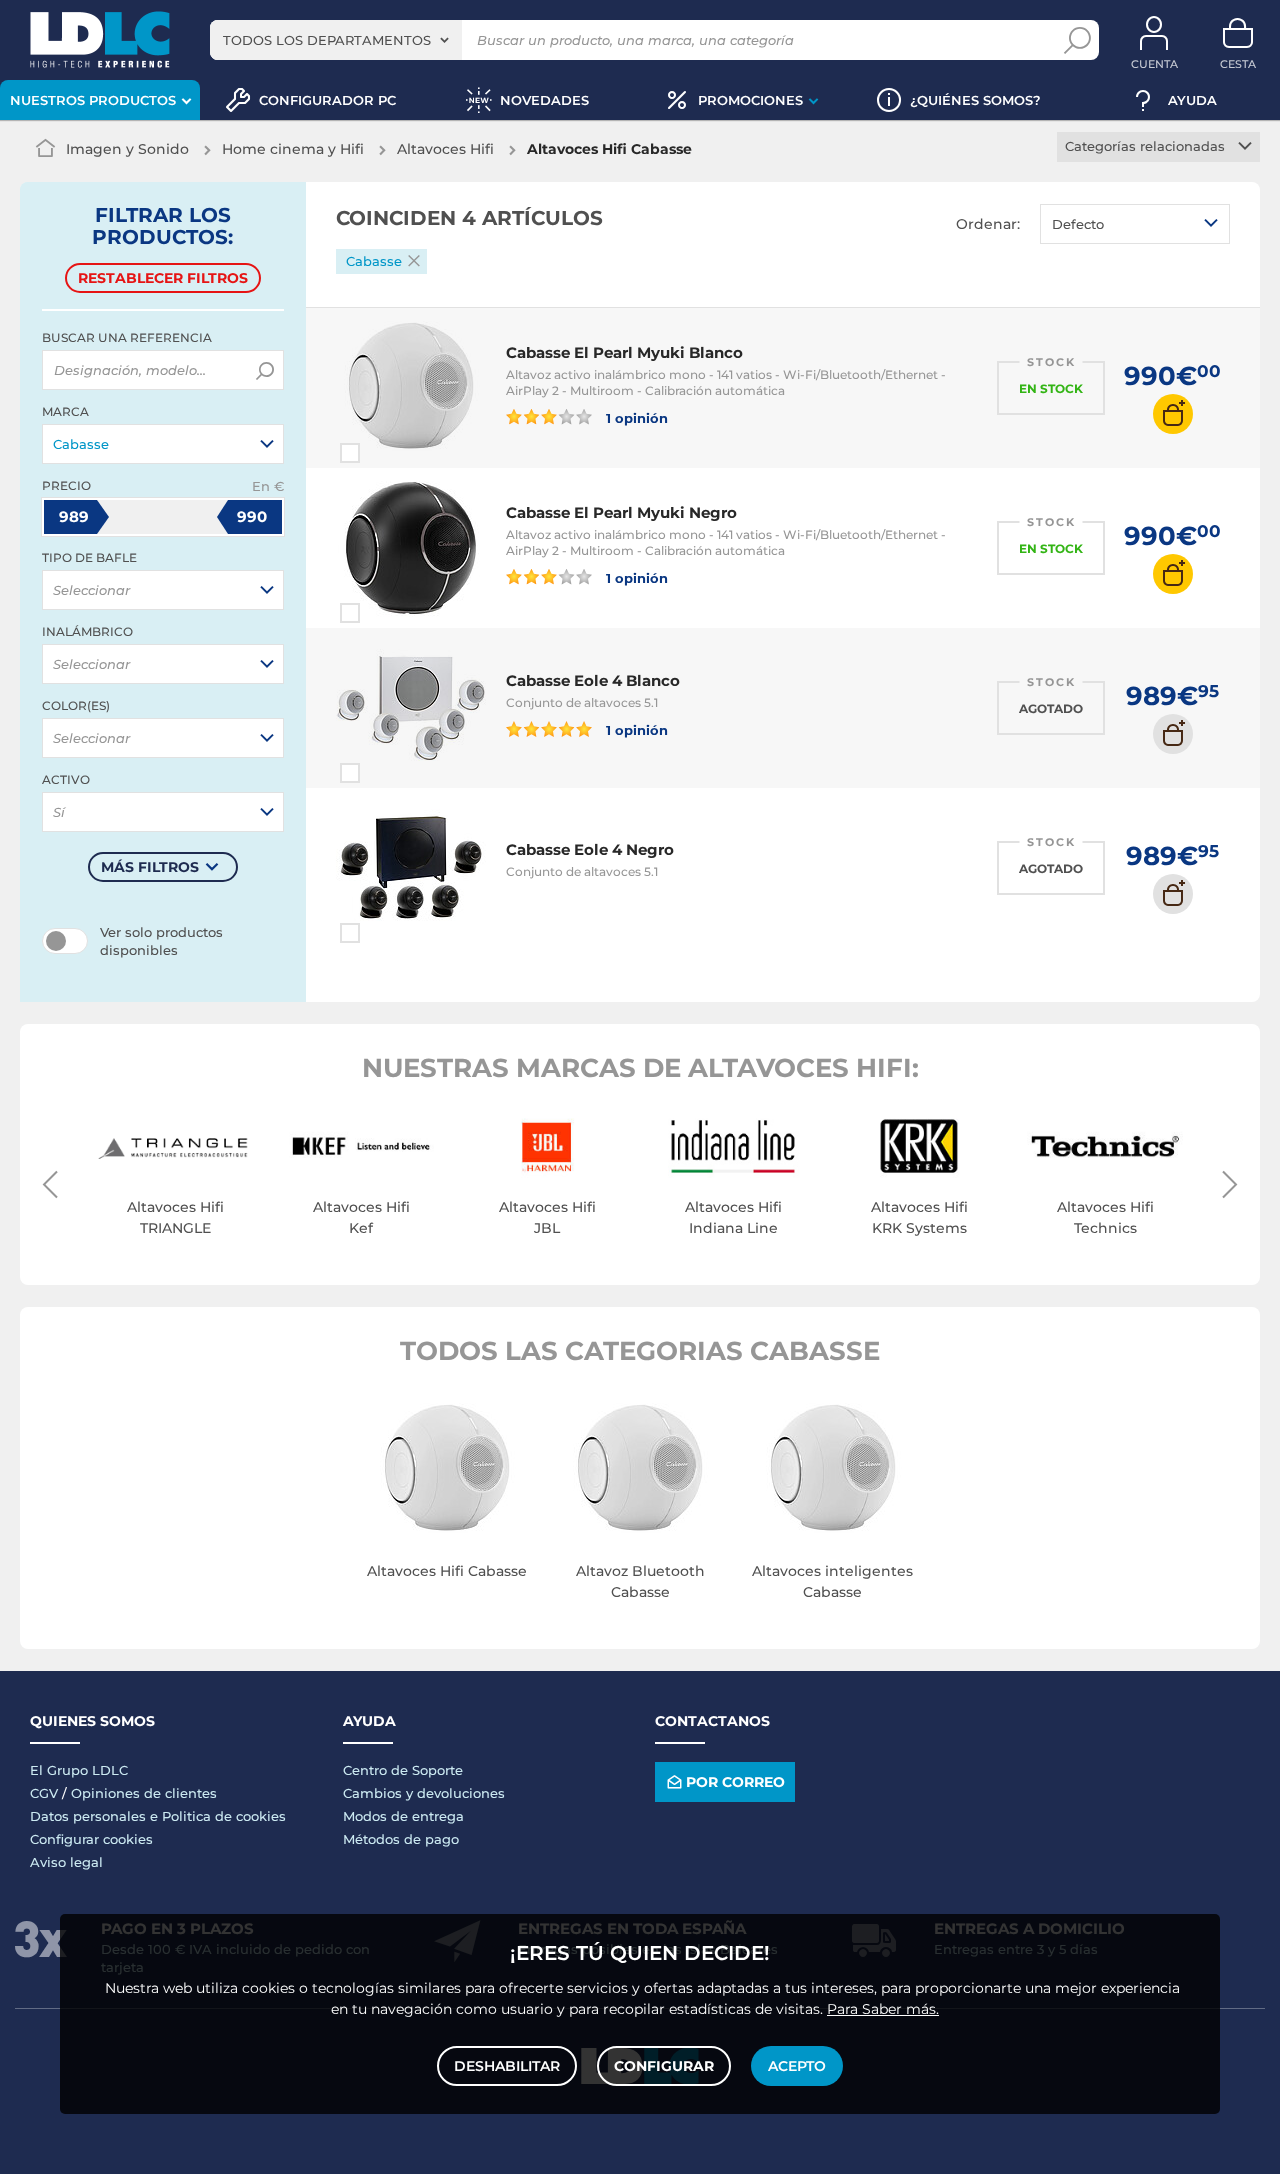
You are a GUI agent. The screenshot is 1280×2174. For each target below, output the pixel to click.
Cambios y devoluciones (424, 1793)
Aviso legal (66, 1862)
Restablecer (163, 278)
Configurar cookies (91, 1839)
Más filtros (150, 867)
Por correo (735, 1782)
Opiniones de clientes (144, 1793)
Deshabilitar (507, 2066)
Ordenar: (988, 224)
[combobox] (336, 40)
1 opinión (635, 417)
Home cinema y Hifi (293, 149)
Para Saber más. (883, 2009)
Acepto (797, 2066)
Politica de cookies (224, 1816)
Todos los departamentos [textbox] (327, 40)
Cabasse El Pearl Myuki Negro (621, 512)
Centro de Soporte (403, 1770)
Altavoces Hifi (445, 149)
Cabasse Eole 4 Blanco (593, 680)
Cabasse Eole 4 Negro (590, 849)
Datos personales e (96, 1816)
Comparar (386, 453)
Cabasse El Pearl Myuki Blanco (624, 352)
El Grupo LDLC (79, 1770)
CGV (44, 1793)
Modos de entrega (403, 1816)
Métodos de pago (401, 1839)
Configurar (664, 2066)
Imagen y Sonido (127, 149)
